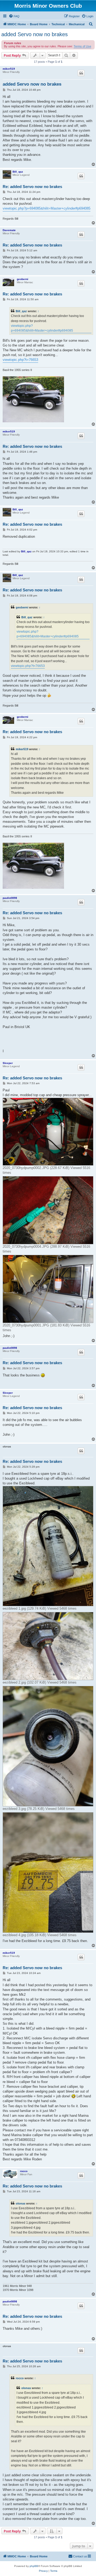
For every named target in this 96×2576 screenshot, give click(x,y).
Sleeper (8, 1063)
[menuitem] (14, 16)
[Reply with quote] (81, 73)
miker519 (9, 69)
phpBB (34, 2566)
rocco (24, 2171)
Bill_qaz (18, 172)
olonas (21, 2203)
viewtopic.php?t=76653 (20, 360)
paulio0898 (10, 898)
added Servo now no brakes (35, 34)
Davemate (9, 230)
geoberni (23, 279)
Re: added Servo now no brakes (32, 187)
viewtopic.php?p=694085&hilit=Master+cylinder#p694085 (47, 208)
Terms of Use (82, 46)
